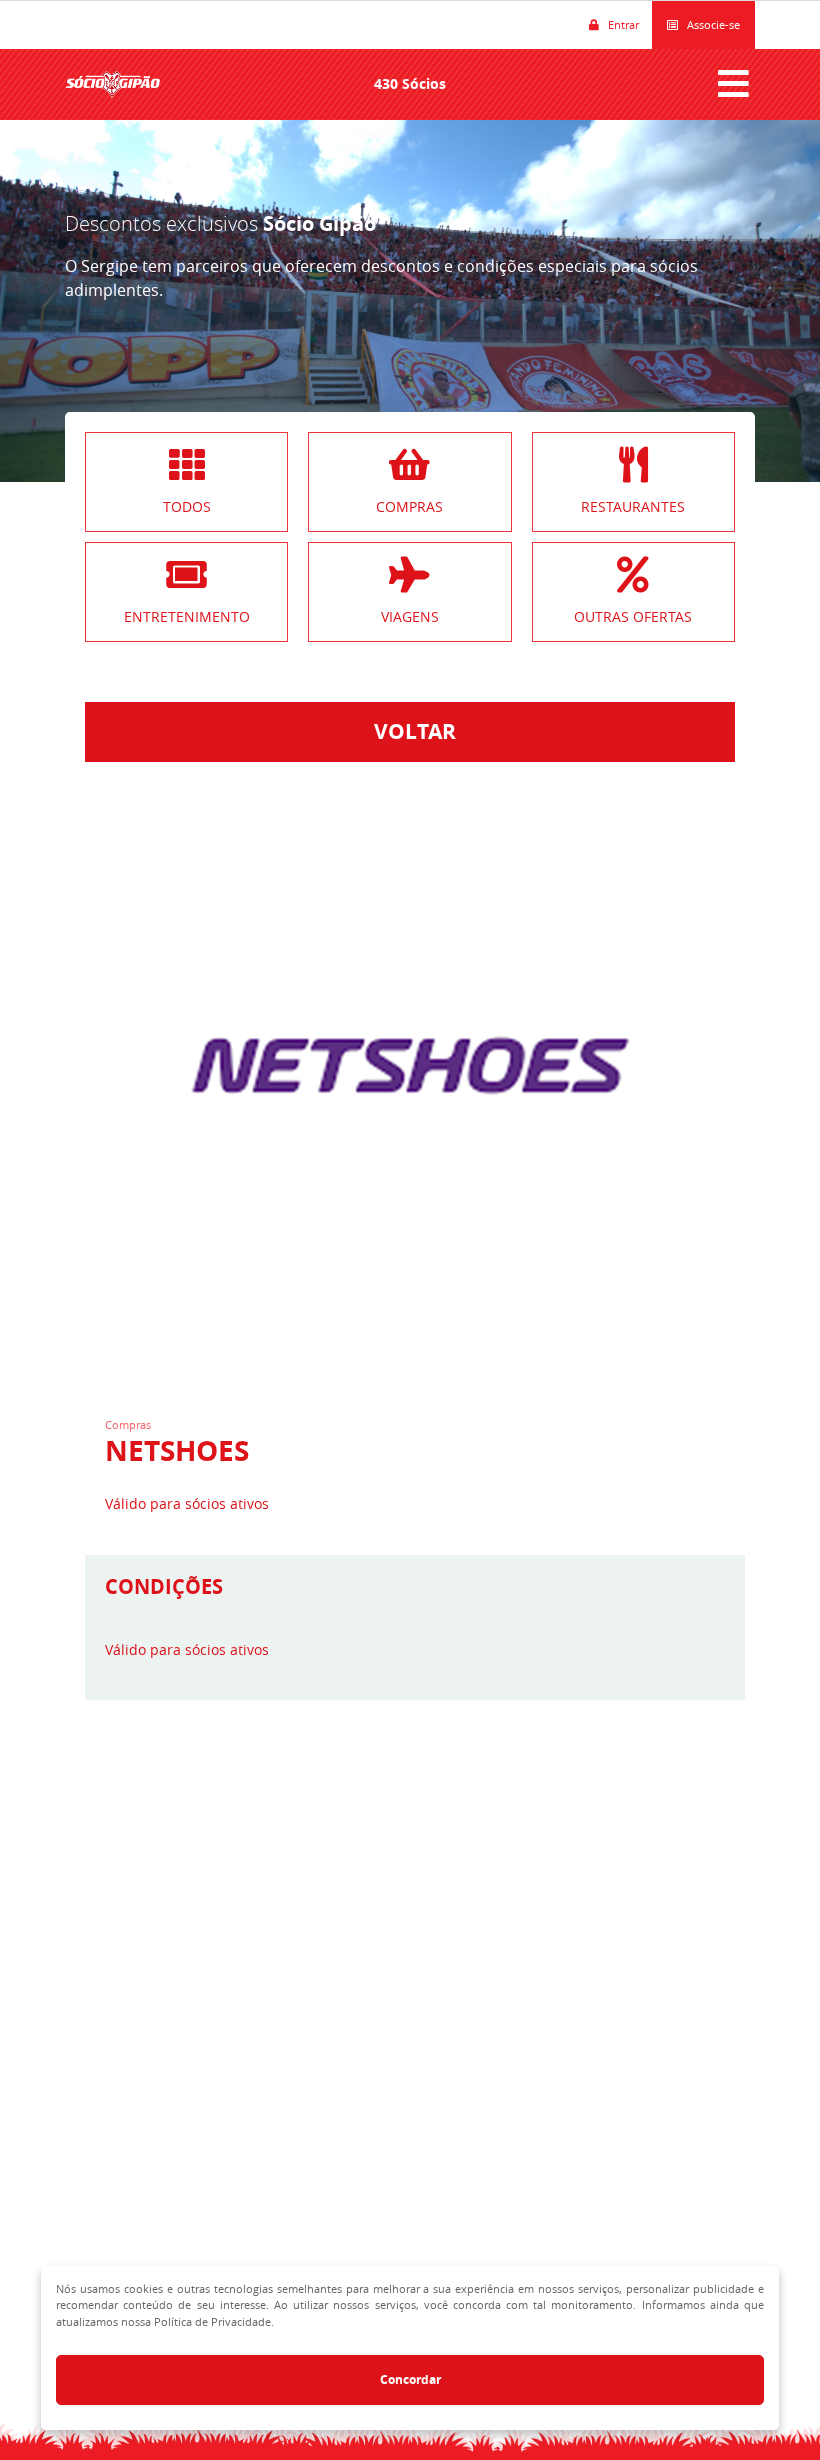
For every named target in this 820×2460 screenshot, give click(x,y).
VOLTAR (410, 731)
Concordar (410, 2379)
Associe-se (709, 24)
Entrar (619, 24)
